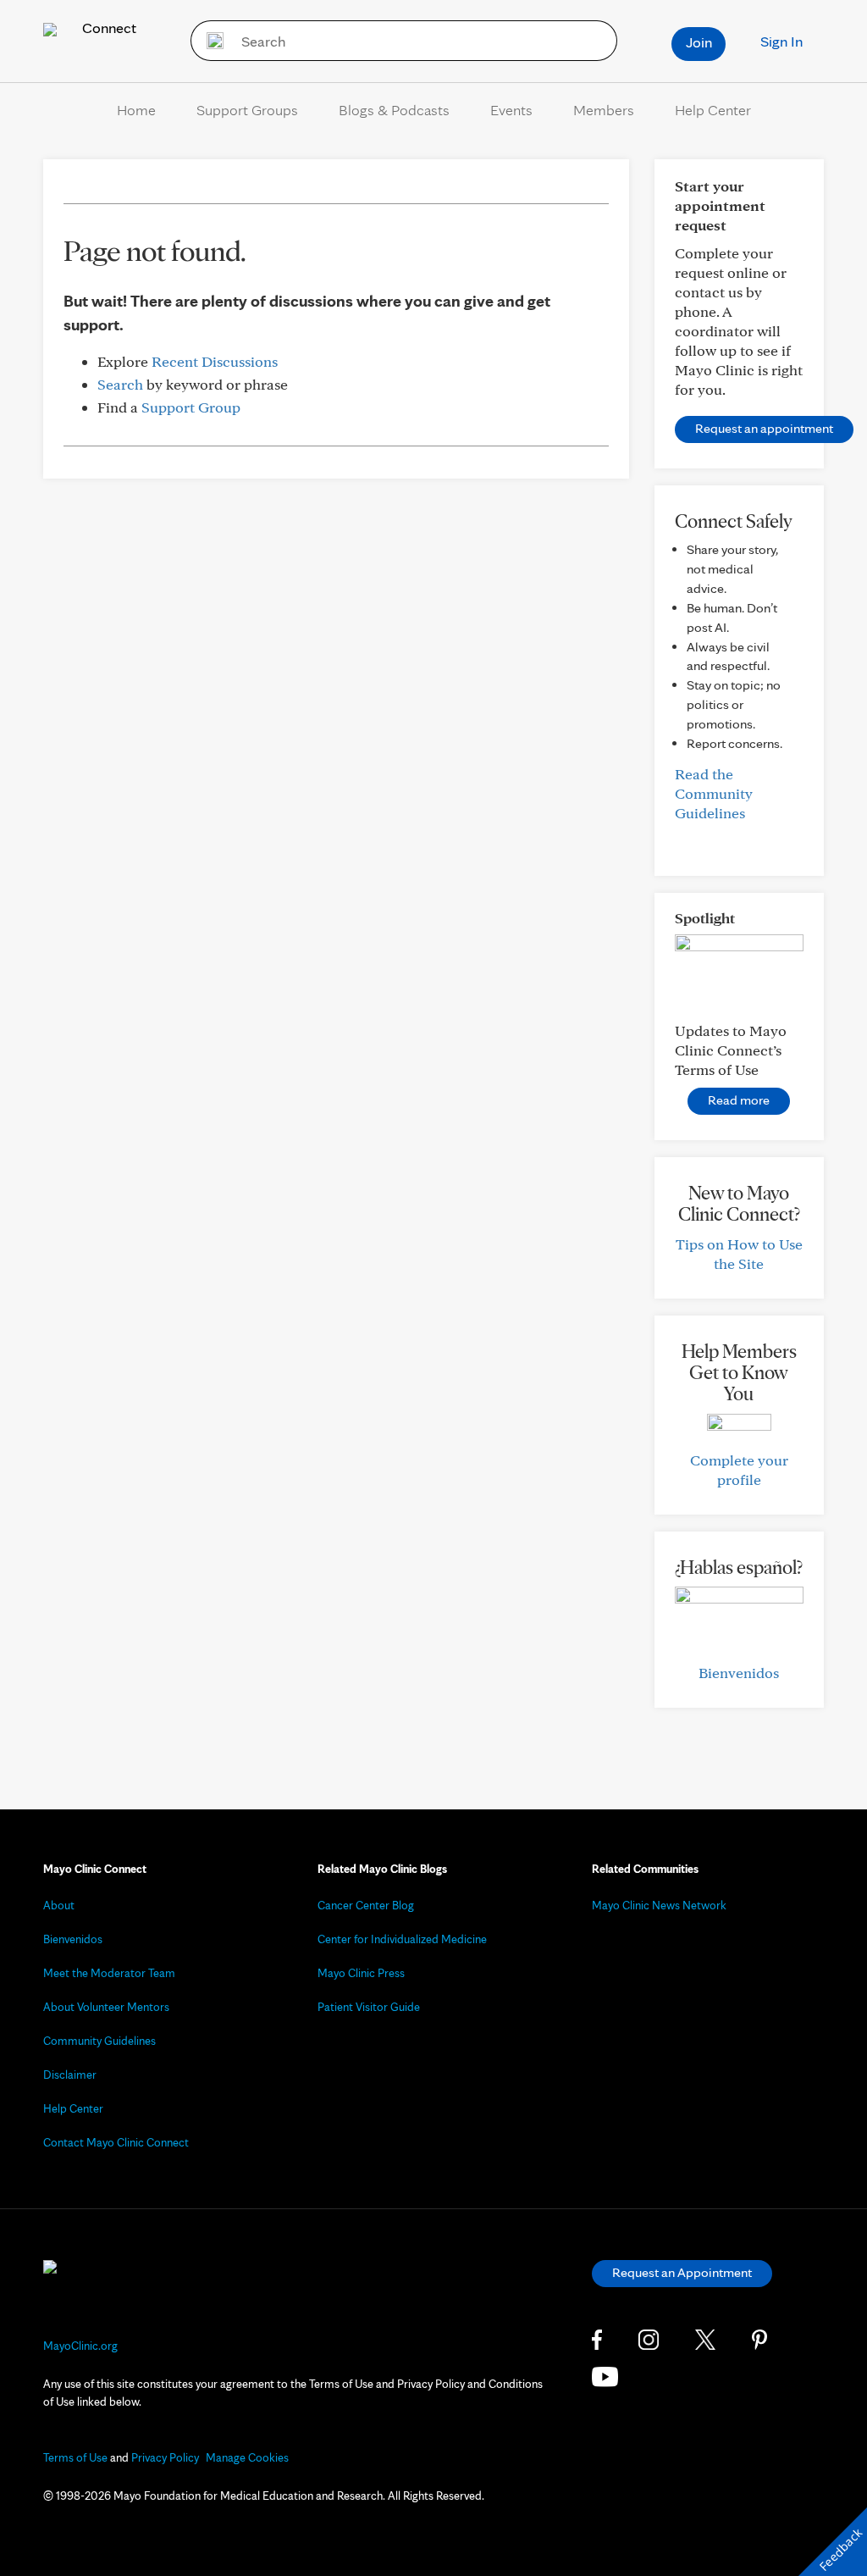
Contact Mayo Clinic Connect (116, 2142)
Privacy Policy (165, 2457)
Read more (739, 1100)
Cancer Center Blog (366, 1905)
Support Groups (247, 110)
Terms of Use (75, 2457)
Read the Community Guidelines (714, 793)
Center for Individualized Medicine (402, 1939)
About (59, 1905)
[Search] (210, 41)
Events (511, 110)
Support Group (191, 407)
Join (699, 42)
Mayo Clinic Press (361, 1973)
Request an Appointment (682, 2272)
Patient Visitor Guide (369, 2007)
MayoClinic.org (80, 2346)
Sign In (781, 41)
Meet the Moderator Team (109, 1973)
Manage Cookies (247, 2457)
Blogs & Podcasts (394, 110)
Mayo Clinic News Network (659, 1905)
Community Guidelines (99, 2041)
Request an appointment (764, 428)
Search (120, 384)
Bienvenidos (739, 1673)
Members (604, 110)
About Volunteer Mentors (106, 2007)
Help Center (713, 110)
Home (136, 110)
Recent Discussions (215, 361)
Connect (108, 28)
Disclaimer (70, 2075)
